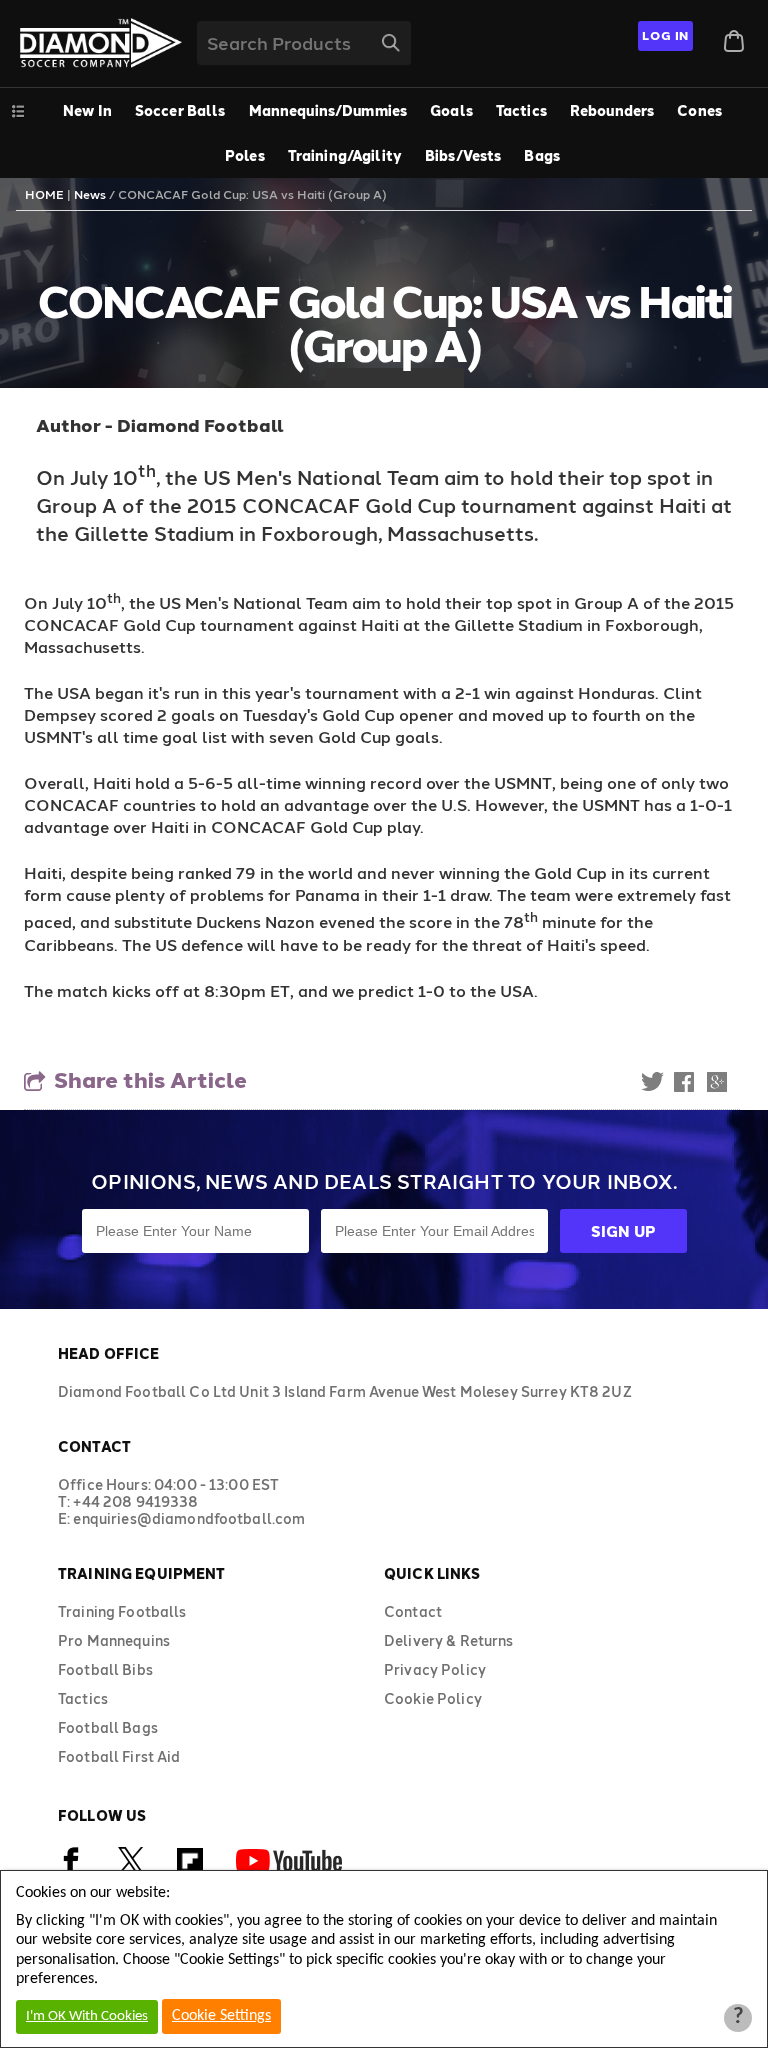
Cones (699, 110)
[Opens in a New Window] (131, 1868)
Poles (245, 155)
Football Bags (108, 1727)
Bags (542, 155)
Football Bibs (105, 1669)
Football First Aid (119, 1756)
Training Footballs (122, 1611)
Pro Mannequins (114, 1640)
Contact (413, 1611)
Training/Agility (345, 155)
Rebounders (612, 110)
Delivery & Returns (449, 1640)
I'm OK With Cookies (87, 2016)
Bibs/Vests (463, 155)
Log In (665, 35)
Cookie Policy (433, 1698)
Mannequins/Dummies (328, 110)
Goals (451, 110)
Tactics (521, 110)
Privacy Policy (435, 1669)
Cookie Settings (221, 2016)
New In (87, 110)
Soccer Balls (180, 110)
